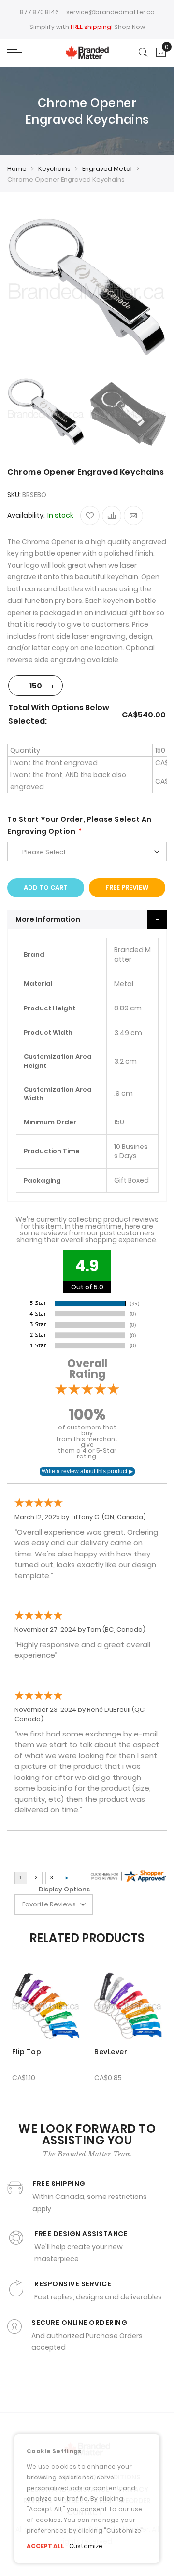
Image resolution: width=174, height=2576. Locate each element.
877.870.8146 (39, 12)
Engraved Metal (107, 169)
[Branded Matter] (87, 52)
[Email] (133, 516)
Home (17, 169)
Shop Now (130, 27)
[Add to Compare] (112, 516)
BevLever (111, 2052)
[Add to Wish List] (90, 516)
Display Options (64, 1889)
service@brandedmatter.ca (110, 12)
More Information (48, 919)
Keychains (54, 169)
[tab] (87, 919)
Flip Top (27, 2052)
